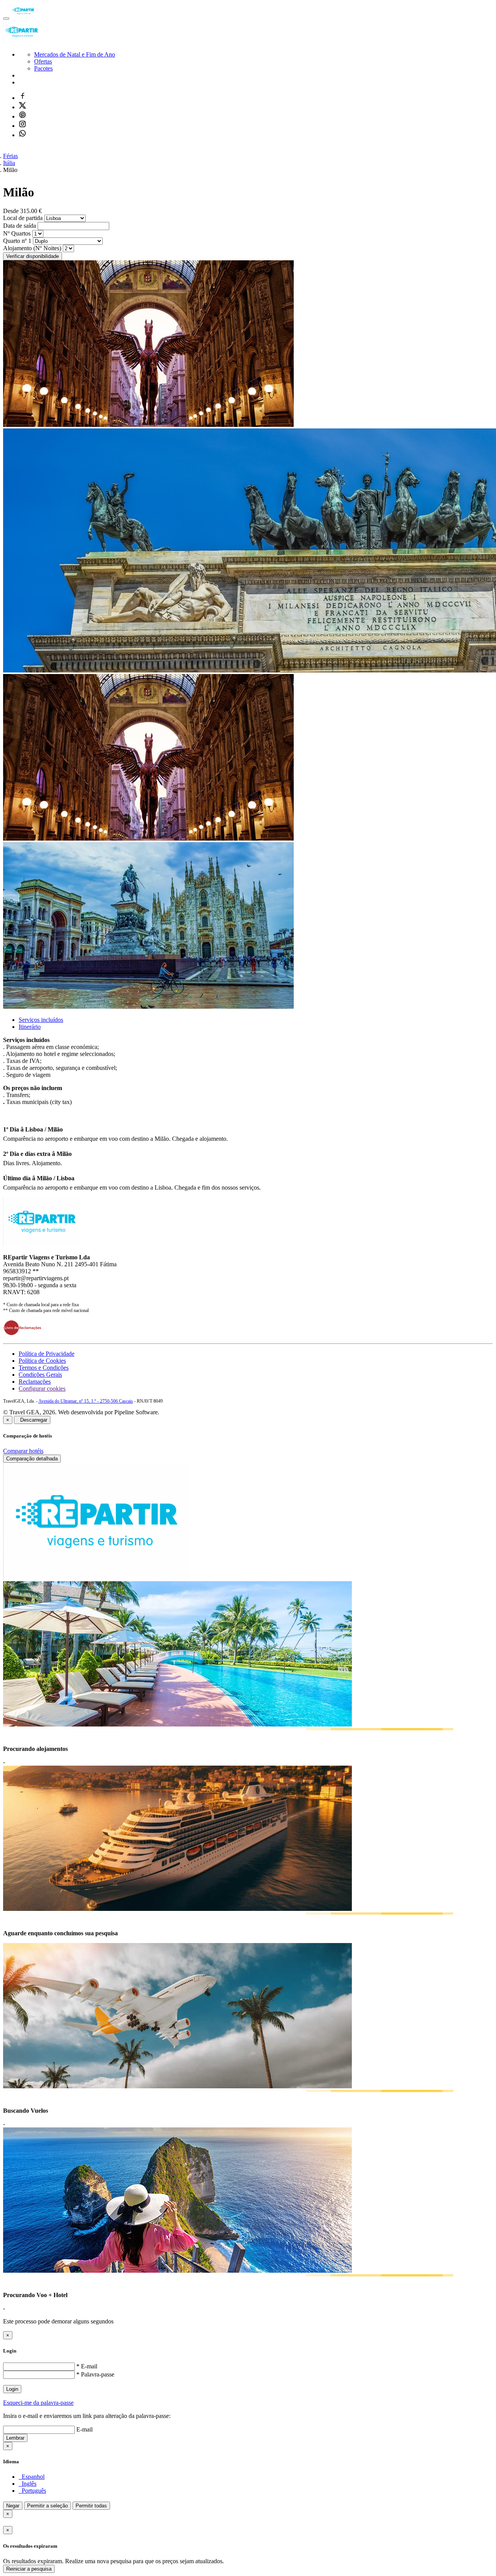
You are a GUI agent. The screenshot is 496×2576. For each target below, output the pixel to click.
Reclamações (35, 1382)
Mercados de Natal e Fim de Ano (75, 54)
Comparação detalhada (32, 1459)
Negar (13, 2506)
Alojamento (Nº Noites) (32, 248)
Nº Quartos (17, 233)
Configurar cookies (42, 1389)
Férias (10, 156)
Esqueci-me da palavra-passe (38, 2403)
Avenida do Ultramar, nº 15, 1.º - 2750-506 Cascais (86, 1401)
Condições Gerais (40, 1375)
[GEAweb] (23, 16)
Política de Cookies (42, 1361)
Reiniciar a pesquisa (29, 2569)
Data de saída (20, 226)
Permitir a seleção (47, 2506)
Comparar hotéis (23, 1451)
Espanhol (32, 2477)
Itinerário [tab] (30, 1027)
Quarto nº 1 (17, 241)
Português (32, 2491)
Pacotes (43, 68)
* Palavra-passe (95, 2374)
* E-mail (87, 2366)
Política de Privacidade (46, 1354)
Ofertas (43, 61)
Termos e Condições (44, 1368)
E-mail (84, 2429)
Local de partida (23, 218)
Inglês (28, 2484)
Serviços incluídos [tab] (41, 1020)
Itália (9, 163)
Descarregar (32, 1420)
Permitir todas (91, 2506)
